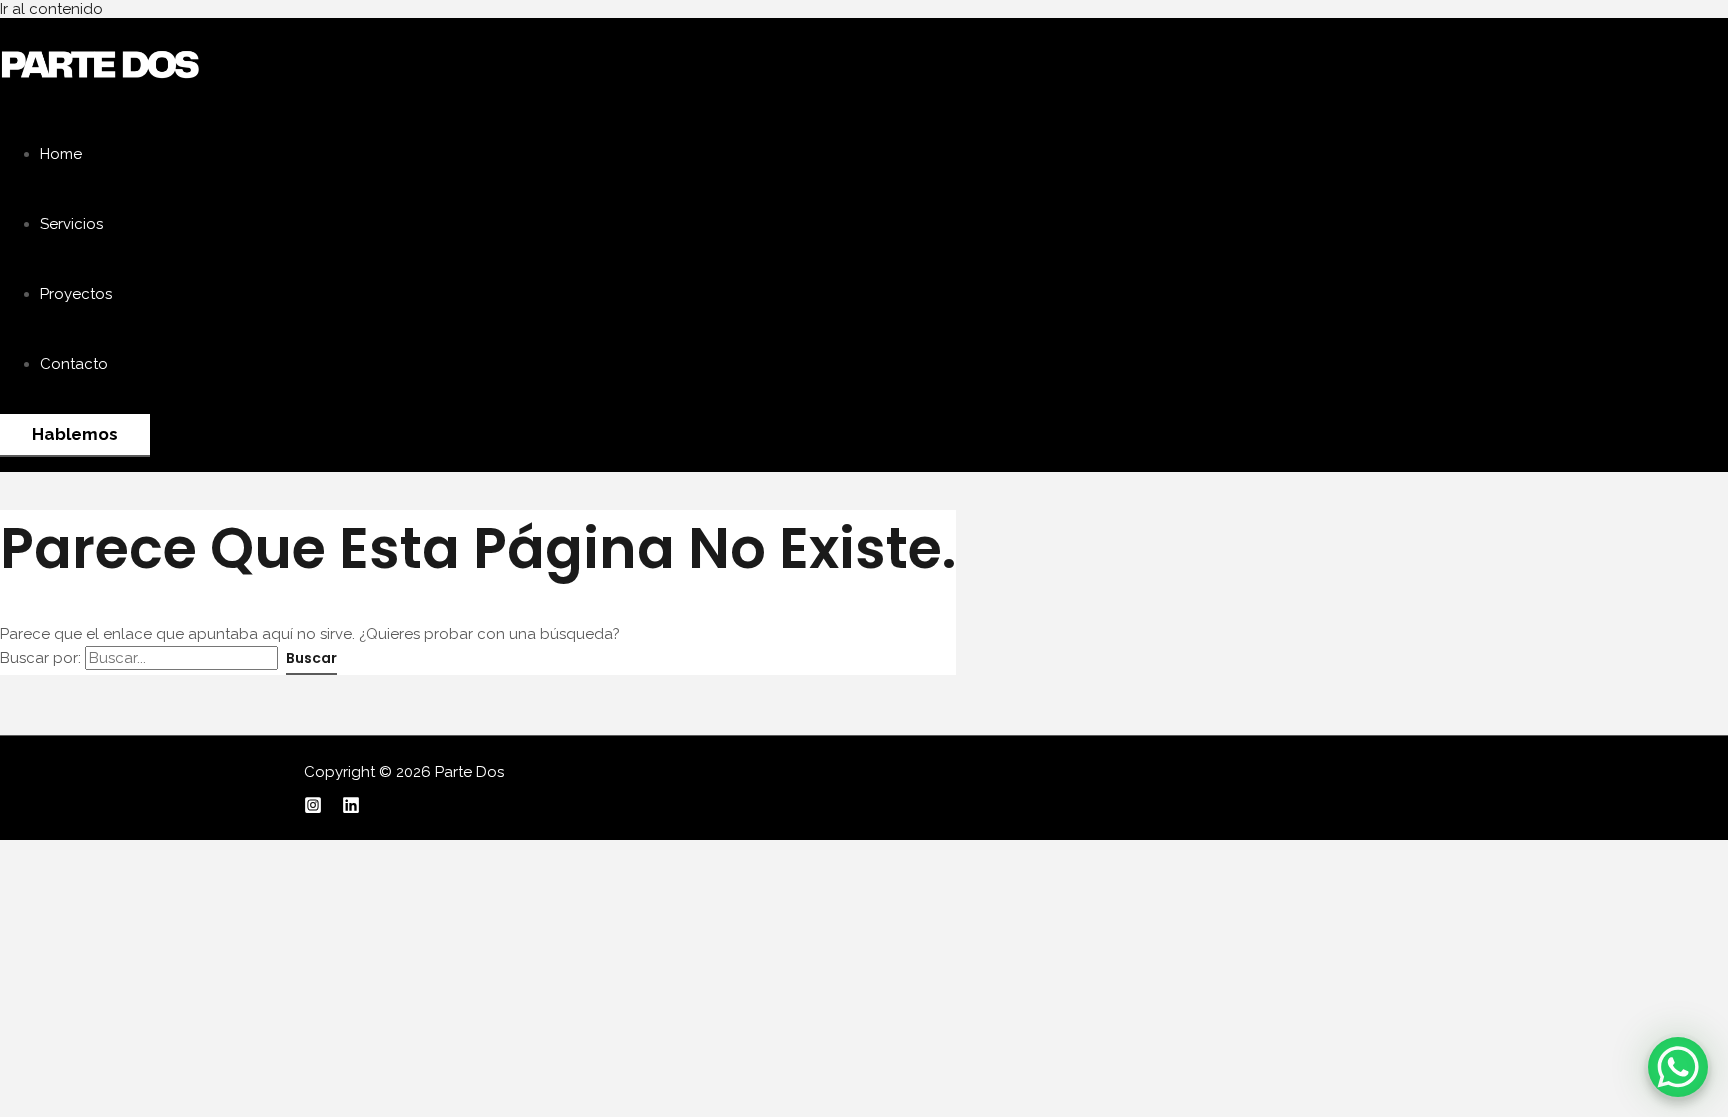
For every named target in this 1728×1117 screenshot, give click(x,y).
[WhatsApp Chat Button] (1678, 1067)
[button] (75, 435)
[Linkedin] (351, 809)
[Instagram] (313, 809)
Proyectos (76, 294)
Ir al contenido (51, 9)
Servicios (71, 224)
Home (61, 154)
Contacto (74, 364)
